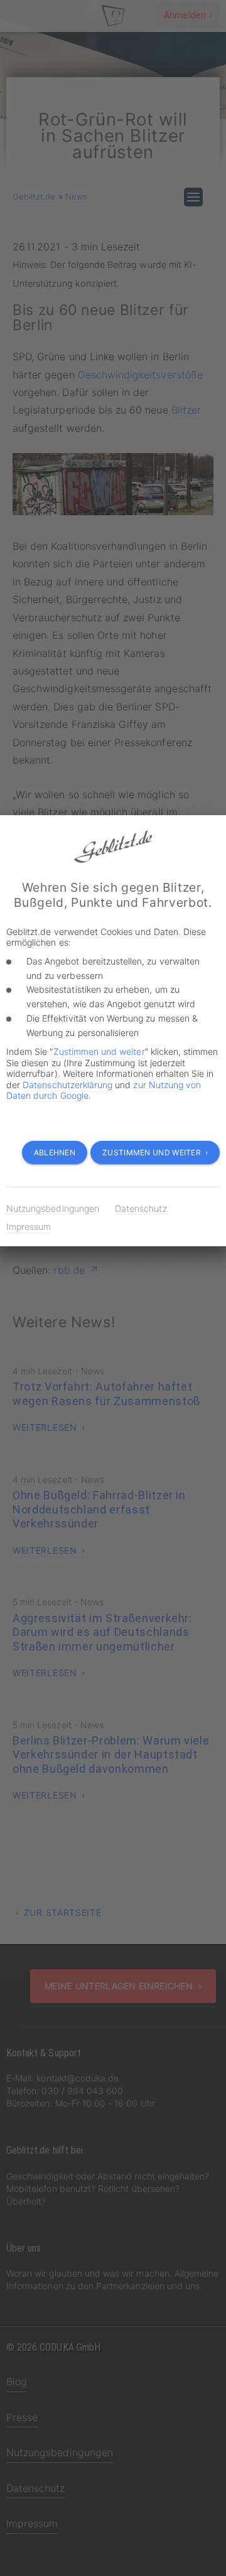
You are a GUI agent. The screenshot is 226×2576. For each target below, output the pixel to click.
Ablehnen (55, 1152)
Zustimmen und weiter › (155, 1152)
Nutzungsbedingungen (53, 1208)
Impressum (29, 1227)
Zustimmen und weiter (99, 1051)
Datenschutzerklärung (67, 1085)
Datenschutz (141, 1208)
